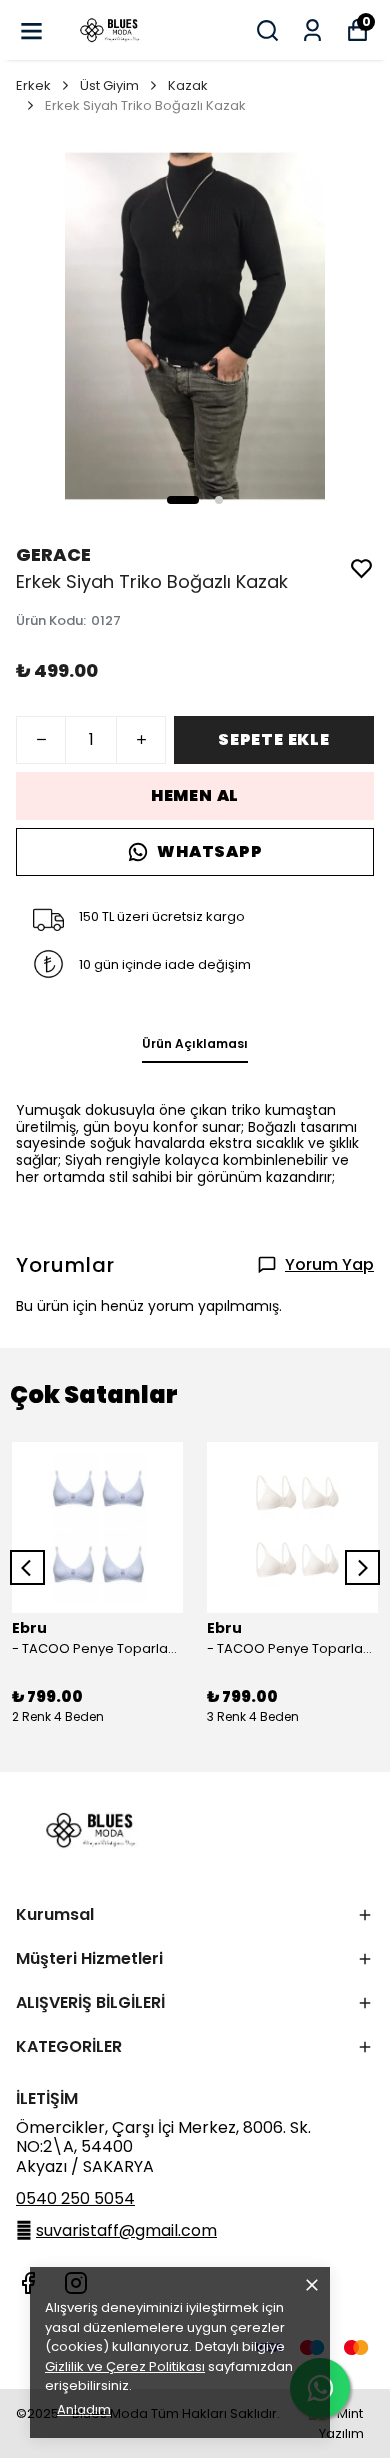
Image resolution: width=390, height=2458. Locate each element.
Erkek (33, 85)
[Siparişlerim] (312, 30)
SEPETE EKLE (274, 739)
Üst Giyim (109, 85)
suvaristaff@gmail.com (126, 2230)
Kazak (188, 85)
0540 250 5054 (75, 2198)
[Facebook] (28, 2283)
